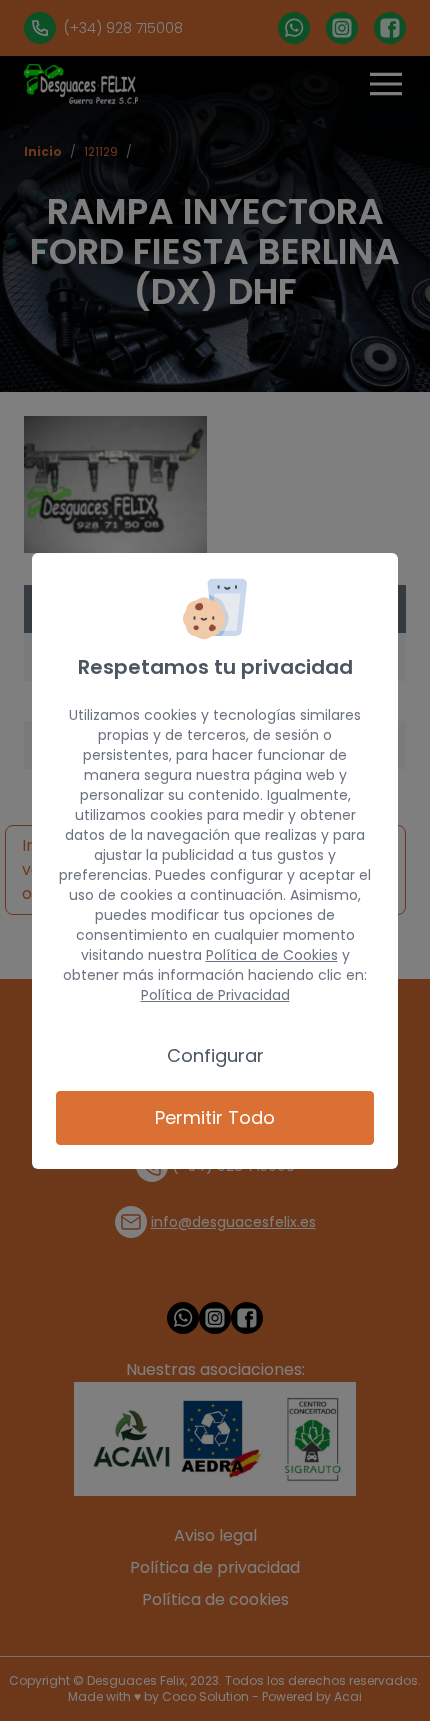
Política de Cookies (272, 955)
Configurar (215, 1055)
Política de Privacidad (215, 995)
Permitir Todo (215, 1117)
